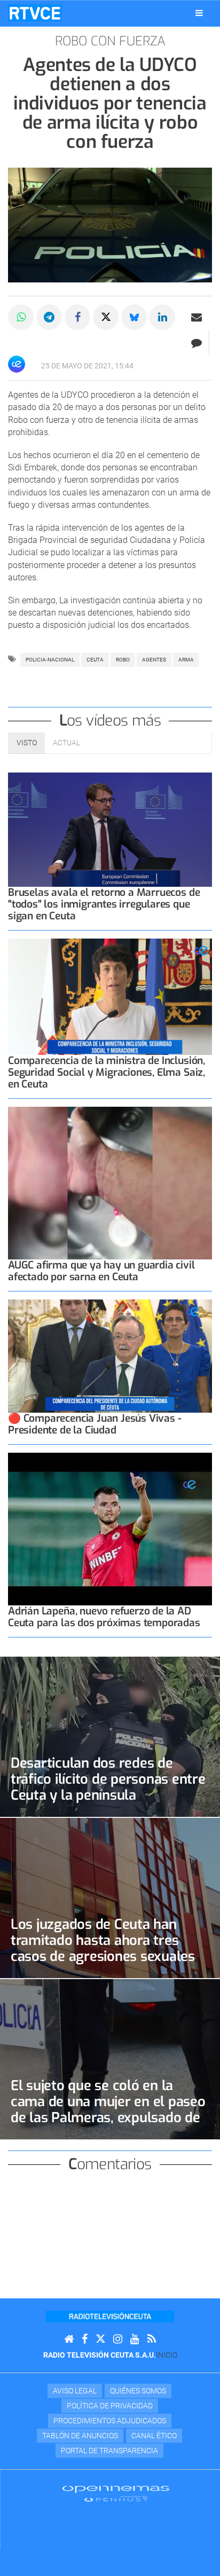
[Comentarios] (196, 343)
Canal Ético (154, 2436)
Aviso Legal (75, 2391)
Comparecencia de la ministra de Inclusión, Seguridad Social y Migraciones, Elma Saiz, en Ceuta (107, 1072)
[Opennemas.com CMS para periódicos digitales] (116, 2493)
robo (123, 660)
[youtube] (135, 2339)
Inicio (167, 2355)
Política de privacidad (110, 2406)
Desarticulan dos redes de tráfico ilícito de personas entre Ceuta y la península (108, 1779)
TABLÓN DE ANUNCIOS (80, 2436)
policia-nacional (50, 660)
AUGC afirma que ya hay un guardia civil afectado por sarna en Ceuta (101, 1271)
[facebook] (85, 2339)
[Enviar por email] (197, 317)
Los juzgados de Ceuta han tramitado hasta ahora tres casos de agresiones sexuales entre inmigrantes (103, 1948)
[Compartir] (21, 317)
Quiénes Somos (138, 2391)
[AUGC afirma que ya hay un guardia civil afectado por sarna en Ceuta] (110, 1183)
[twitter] (100, 2339)
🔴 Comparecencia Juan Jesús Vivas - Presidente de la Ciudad (95, 1424)
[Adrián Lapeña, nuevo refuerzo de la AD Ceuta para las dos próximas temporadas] (110, 1529)
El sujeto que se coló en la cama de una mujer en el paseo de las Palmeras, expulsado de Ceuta (108, 2109)
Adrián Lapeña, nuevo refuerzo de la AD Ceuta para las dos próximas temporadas (104, 1617)
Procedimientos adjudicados (110, 2421)
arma (186, 660)
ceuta (95, 660)
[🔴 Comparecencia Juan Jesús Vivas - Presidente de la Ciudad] (110, 1356)
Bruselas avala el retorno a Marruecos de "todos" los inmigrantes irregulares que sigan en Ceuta (104, 904)
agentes (154, 660)
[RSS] (152, 2339)
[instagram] (118, 2339)
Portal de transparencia (109, 2451)
